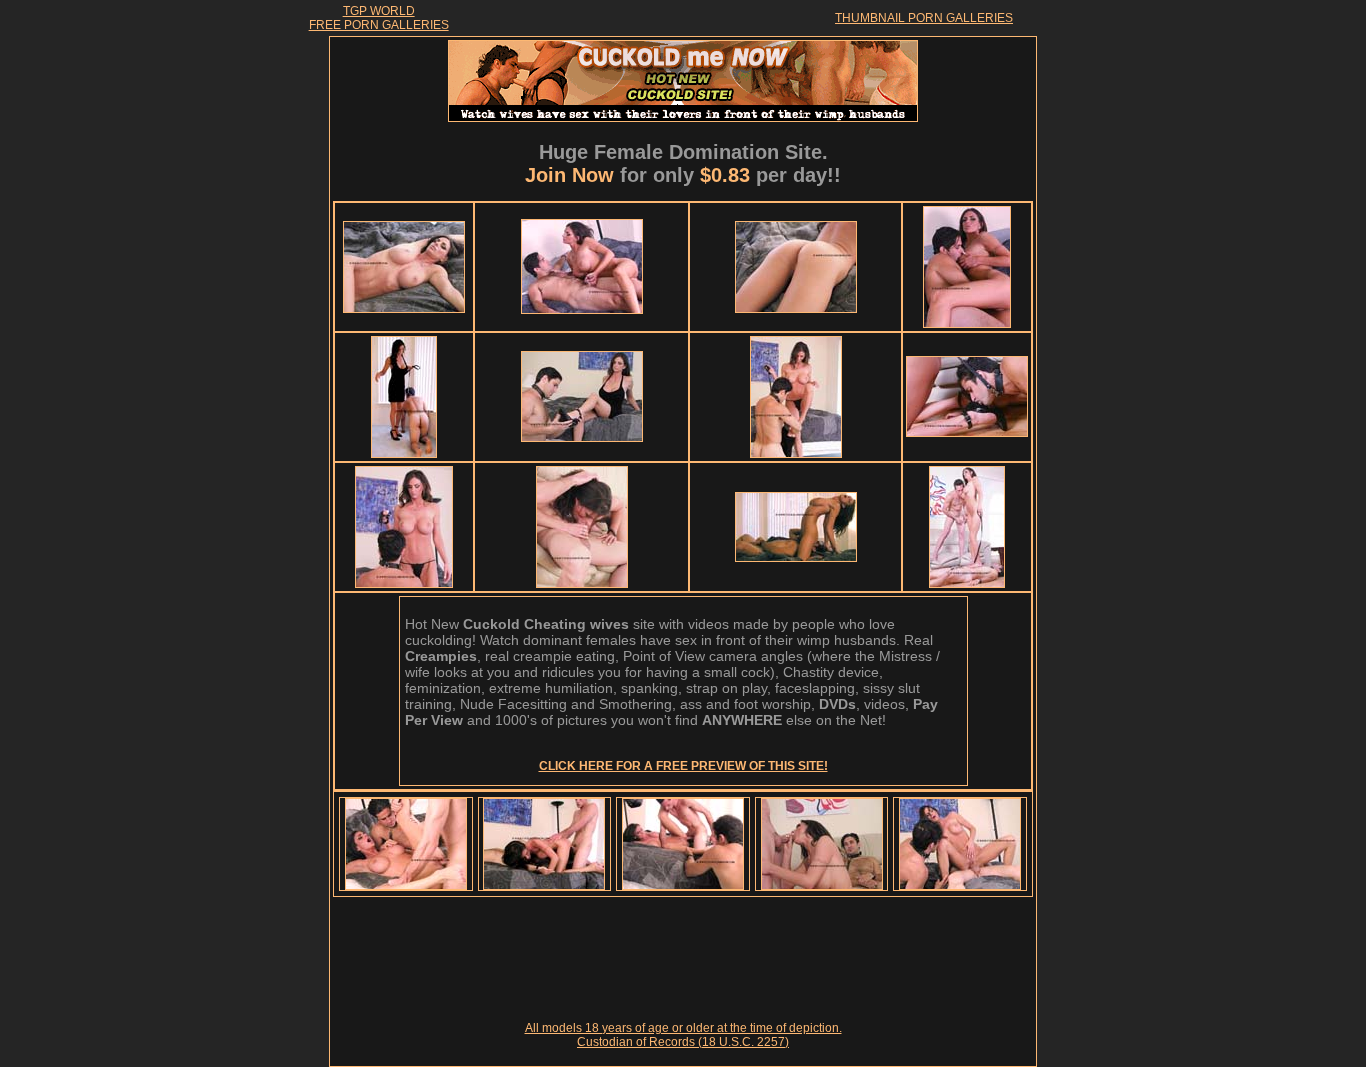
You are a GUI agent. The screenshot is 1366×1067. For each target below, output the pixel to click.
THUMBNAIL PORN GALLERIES (924, 18)
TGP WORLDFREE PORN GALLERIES (379, 18)
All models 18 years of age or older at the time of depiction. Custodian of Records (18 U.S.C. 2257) (683, 1035)
